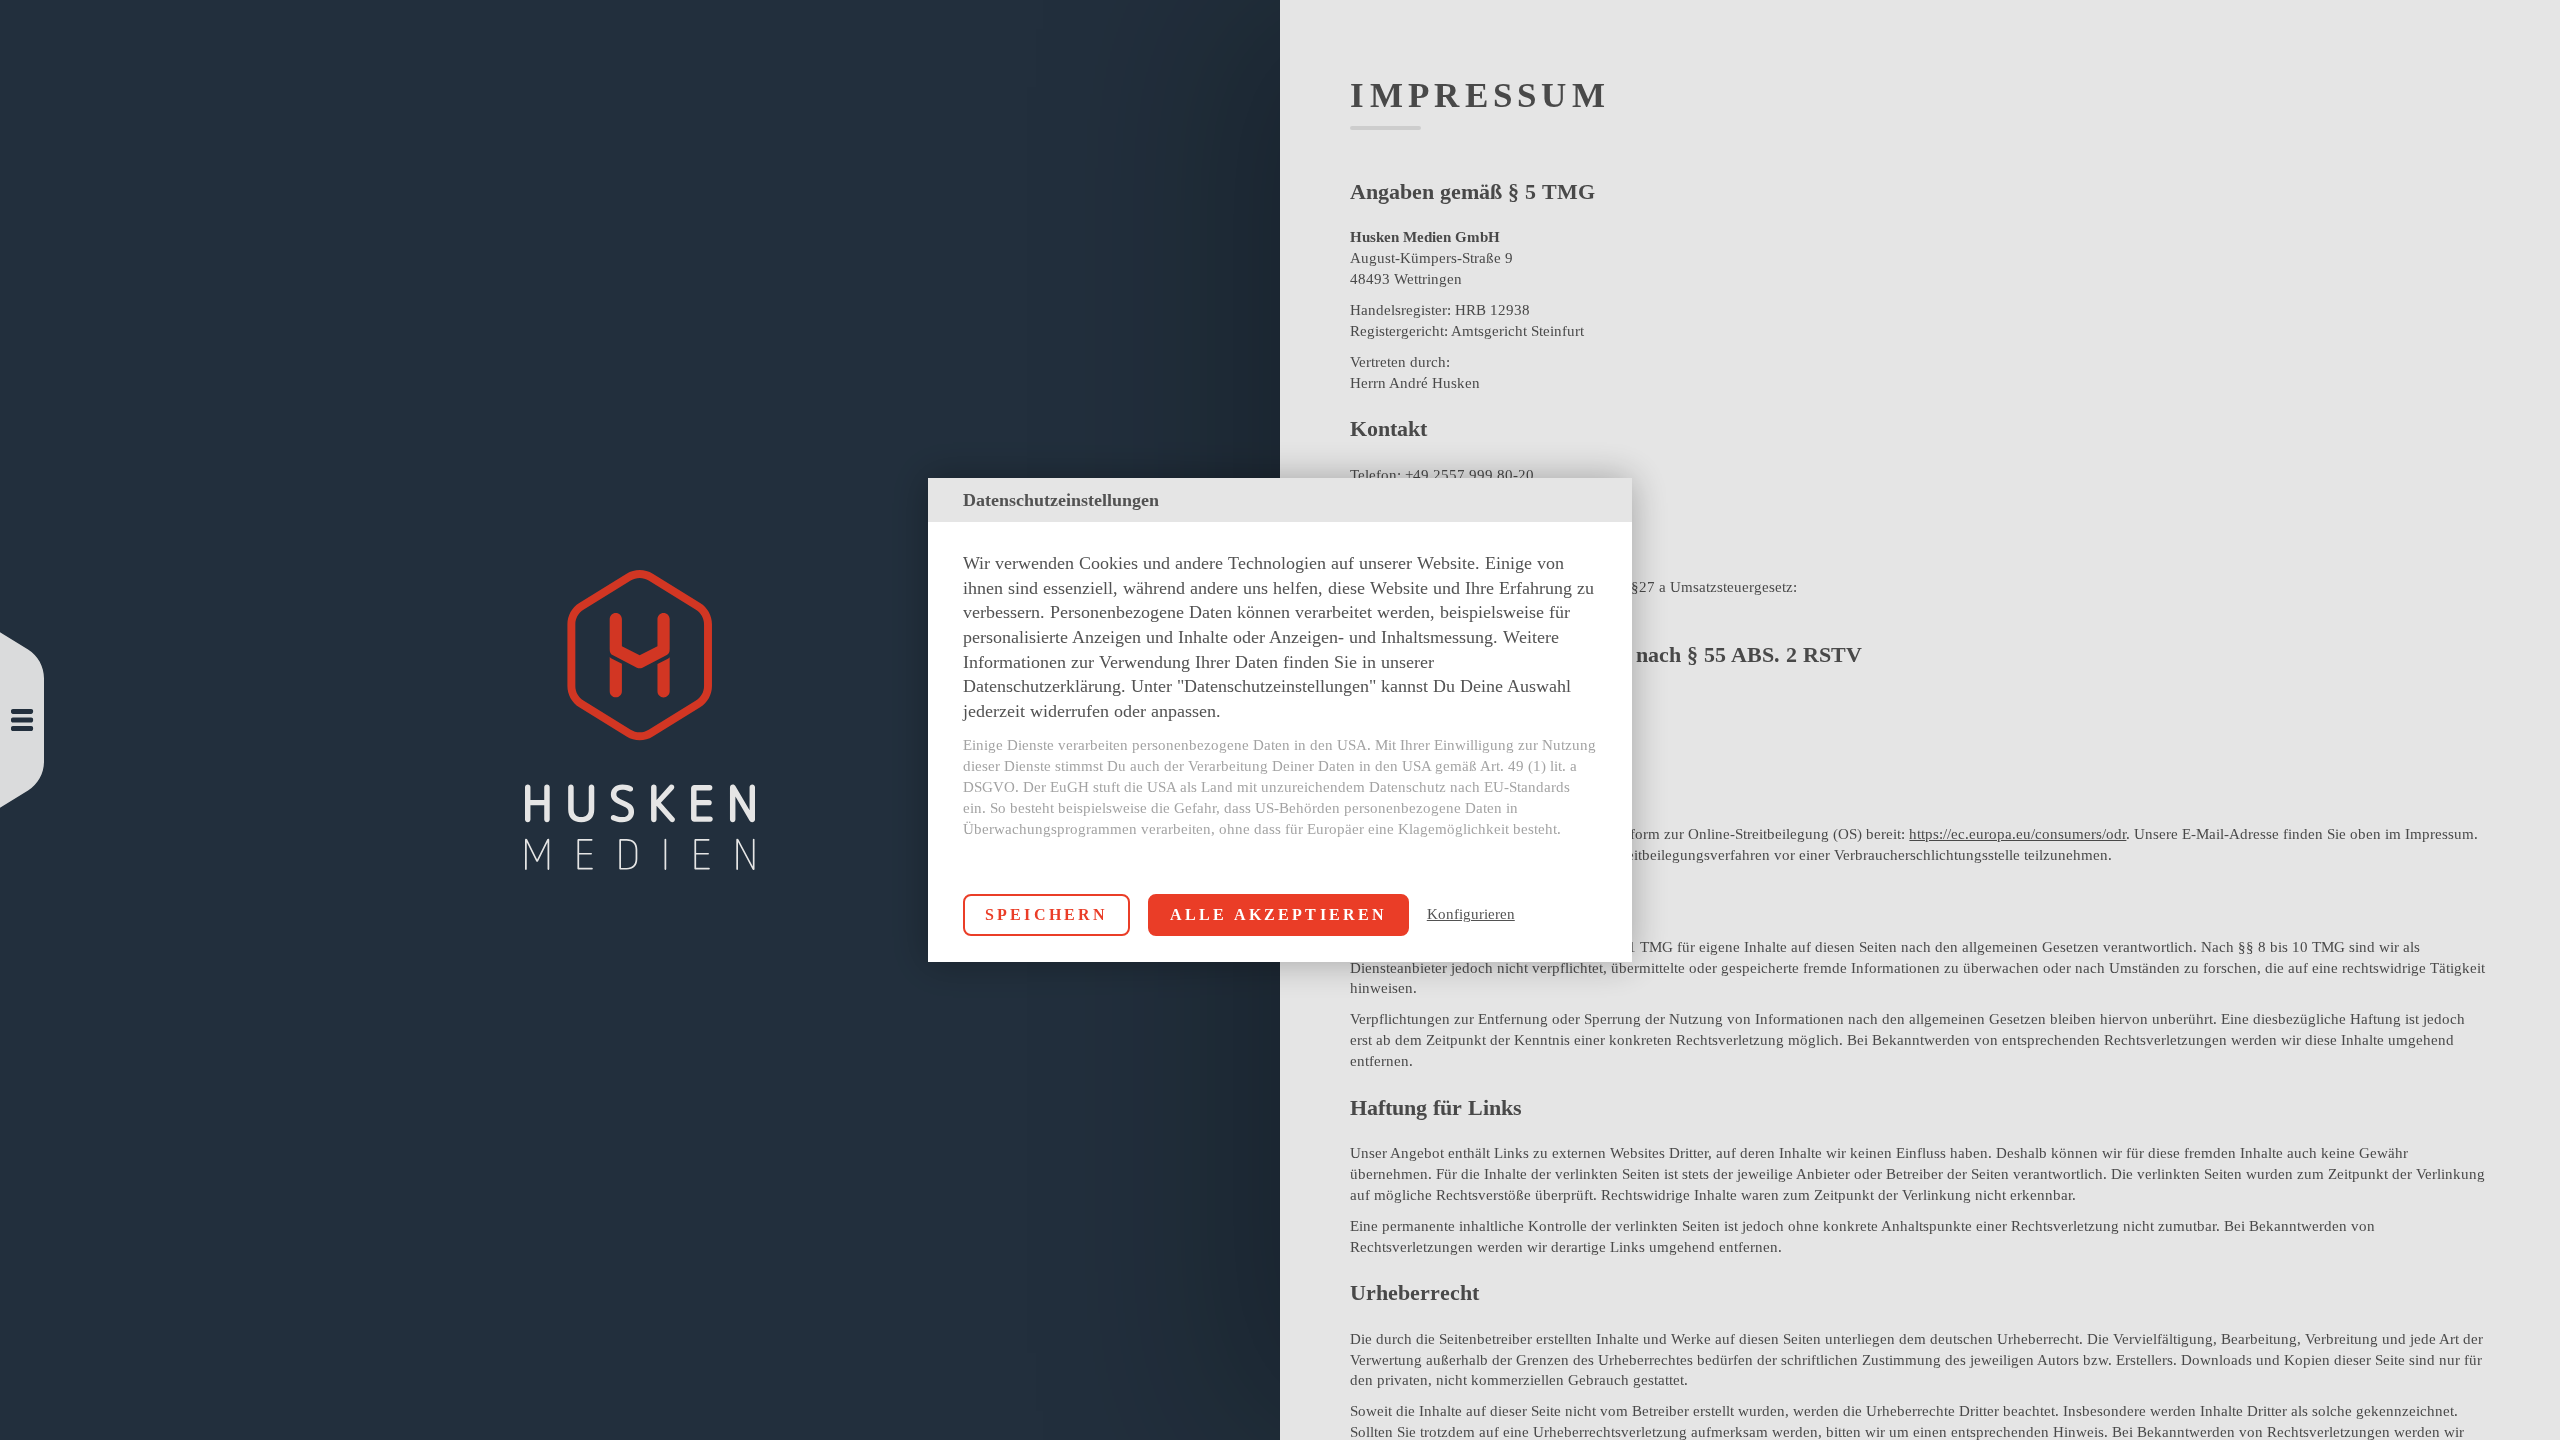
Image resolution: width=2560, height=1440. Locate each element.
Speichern (1047, 914)
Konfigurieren (1471, 914)
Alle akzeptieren (1279, 914)
